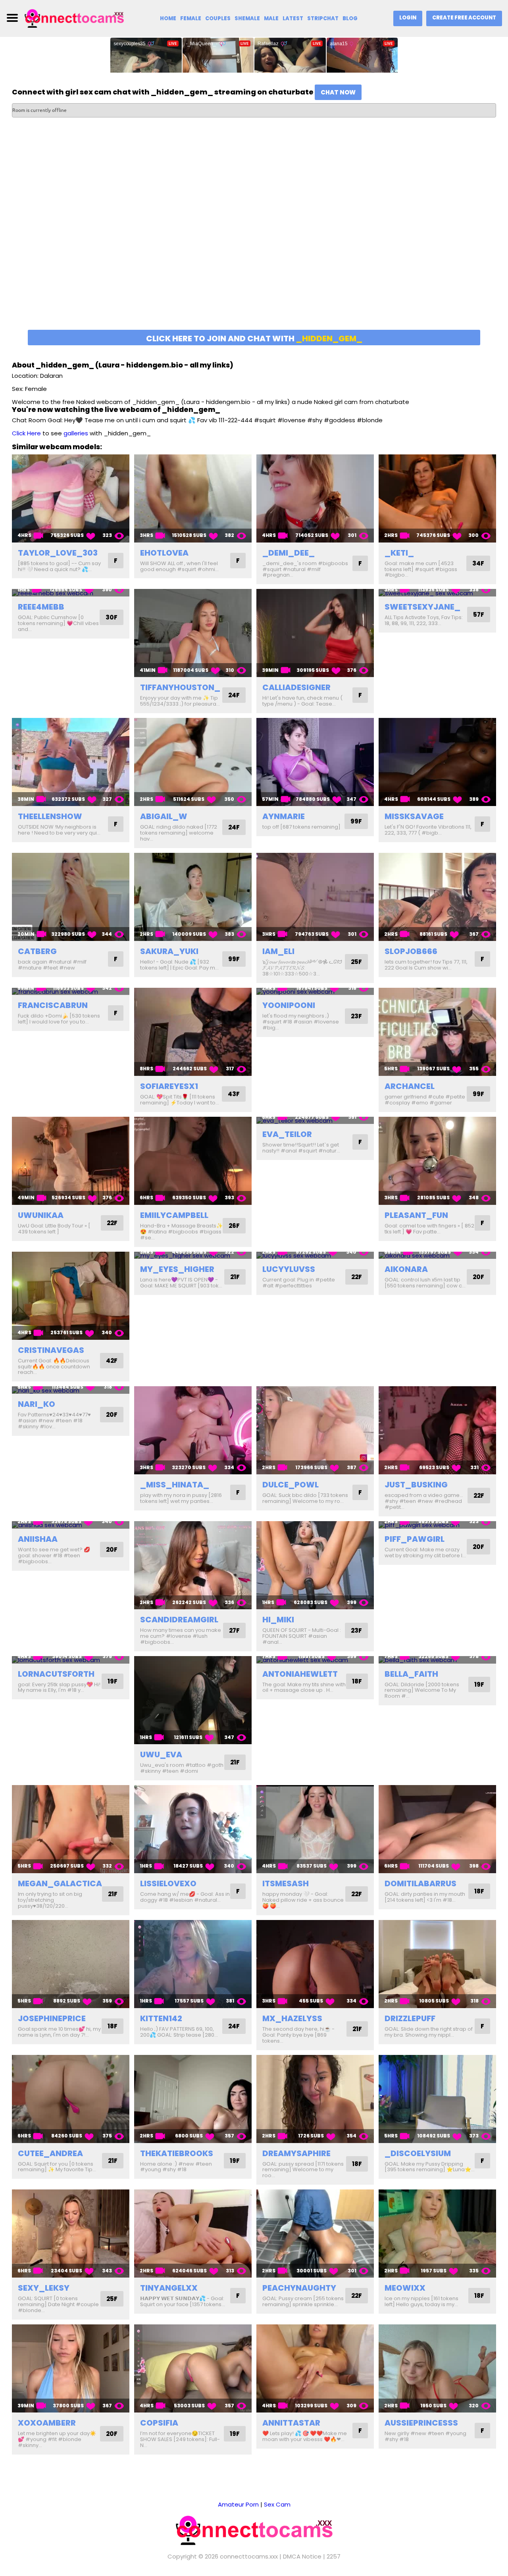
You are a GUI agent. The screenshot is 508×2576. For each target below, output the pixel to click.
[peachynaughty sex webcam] (315, 2234)
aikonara (406, 1269)
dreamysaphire (296, 2153)
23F (356, 1016)
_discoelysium (418, 2153)
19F (113, 1681)
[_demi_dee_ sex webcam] (315, 498)
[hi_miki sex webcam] (315, 1565)
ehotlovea (164, 553)
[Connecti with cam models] (74, 18)
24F (234, 695)
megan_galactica (60, 1883)
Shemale (247, 18)
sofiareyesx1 (169, 1086)
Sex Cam (277, 2504)
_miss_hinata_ (175, 1485)
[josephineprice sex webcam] (71, 1964)
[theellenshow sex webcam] (71, 762)
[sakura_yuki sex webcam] (193, 897)
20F (478, 1277)
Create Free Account (464, 18)
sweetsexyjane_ (422, 607)
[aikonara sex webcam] (437, 1255)
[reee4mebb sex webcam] (71, 593)
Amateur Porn (238, 2504)
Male (271, 18)
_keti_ (399, 553)
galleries (76, 433)
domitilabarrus (420, 1883)
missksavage (414, 816)
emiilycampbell (174, 1215)
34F (478, 563)
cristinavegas (51, 1350)
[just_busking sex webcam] (437, 1430)
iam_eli (278, 951)
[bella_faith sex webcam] (437, 1660)
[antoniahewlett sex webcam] (315, 1660)
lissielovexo (168, 1883)
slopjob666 (411, 951)
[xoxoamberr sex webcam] (71, 2368)
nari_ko (37, 1404)
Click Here (26, 433)
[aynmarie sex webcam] (315, 762)
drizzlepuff (410, 2018)
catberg (37, 951)
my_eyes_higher (177, 1269)
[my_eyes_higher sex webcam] (193, 1255)
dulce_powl (291, 1485)
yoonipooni (289, 1005)
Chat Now (338, 92)
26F (234, 1226)
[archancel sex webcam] (437, 1032)
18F (357, 1681)
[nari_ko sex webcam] (71, 1390)
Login (408, 18)
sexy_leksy (44, 2288)
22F (112, 1223)
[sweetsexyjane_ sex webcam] (437, 593)
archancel (410, 1086)
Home (168, 18)
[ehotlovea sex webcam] (193, 498)
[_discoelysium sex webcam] (437, 2099)
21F (235, 1277)
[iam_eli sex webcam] (315, 897)
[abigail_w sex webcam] (193, 762)
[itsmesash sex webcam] (315, 1829)
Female (191, 18)
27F (234, 1630)
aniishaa (38, 1539)
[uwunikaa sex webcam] (71, 1161)
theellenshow (50, 816)
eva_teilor (287, 1134)
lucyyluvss (289, 1269)
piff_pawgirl (415, 1539)
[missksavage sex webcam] (437, 762)
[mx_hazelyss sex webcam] (315, 1964)
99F (356, 821)
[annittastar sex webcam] (315, 2368)
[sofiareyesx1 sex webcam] (193, 1032)
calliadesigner (296, 687)
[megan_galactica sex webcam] (71, 1829)
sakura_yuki (169, 951)
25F (356, 962)
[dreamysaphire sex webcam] (315, 2099)
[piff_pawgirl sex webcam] (437, 1525)
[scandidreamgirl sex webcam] (193, 1565)
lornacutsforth (56, 1674)
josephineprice (52, 2018)
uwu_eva (161, 1755)
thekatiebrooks (177, 2153)
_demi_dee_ (289, 553)
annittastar (291, 2423)
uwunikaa (41, 1215)
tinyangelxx (169, 2288)
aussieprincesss (421, 2423)
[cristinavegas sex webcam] (71, 1296)
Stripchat (323, 18)
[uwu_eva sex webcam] (193, 1700)
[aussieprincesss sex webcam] (437, 2368)
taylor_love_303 (58, 553)
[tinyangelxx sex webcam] (193, 2234)
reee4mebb (41, 607)
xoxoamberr (47, 2423)
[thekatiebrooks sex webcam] (193, 2099)
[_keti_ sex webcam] (437, 498)
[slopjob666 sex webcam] (437, 897)
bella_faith (411, 1674)
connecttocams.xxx (249, 2556)
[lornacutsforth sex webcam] (71, 1660)
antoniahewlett (300, 1674)
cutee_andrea (50, 2153)
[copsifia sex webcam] (193, 2368)
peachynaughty (299, 2288)
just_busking (416, 1485)
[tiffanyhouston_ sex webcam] (193, 633)
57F (479, 615)
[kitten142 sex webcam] (193, 1964)
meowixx (405, 2288)
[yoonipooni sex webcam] (315, 992)
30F (112, 617)
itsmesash (286, 1883)
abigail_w (164, 816)
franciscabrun (53, 1005)
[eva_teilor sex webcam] (315, 1121)
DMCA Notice (302, 2556)
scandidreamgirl (179, 1620)
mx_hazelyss (292, 2018)
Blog (350, 18)
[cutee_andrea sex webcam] (71, 2099)
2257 (334, 2556)
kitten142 (161, 2018)
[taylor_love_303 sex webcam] (71, 498)
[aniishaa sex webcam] (71, 1525)
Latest (293, 18)
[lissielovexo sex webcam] (193, 1829)
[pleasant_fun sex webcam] (437, 1161)
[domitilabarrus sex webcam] (437, 1829)
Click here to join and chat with (254, 339)
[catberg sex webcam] (71, 897)
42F (112, 1361)
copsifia (159, 2423)
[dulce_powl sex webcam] (315, 1430)
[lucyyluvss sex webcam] (315, 1255)
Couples (218, 18)
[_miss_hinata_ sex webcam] (193, 1430)
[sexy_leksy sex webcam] (71, 2234)
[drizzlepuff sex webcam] (437, 1964)
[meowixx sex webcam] (437, 2234)
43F (234, 1094)
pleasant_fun (416, 1215)
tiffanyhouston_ (180, 687)
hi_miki (278, 1620)
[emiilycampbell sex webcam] (193, 1161)
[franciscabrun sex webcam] (71, 992)
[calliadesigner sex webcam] (315, 633)
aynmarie (284, 816)
